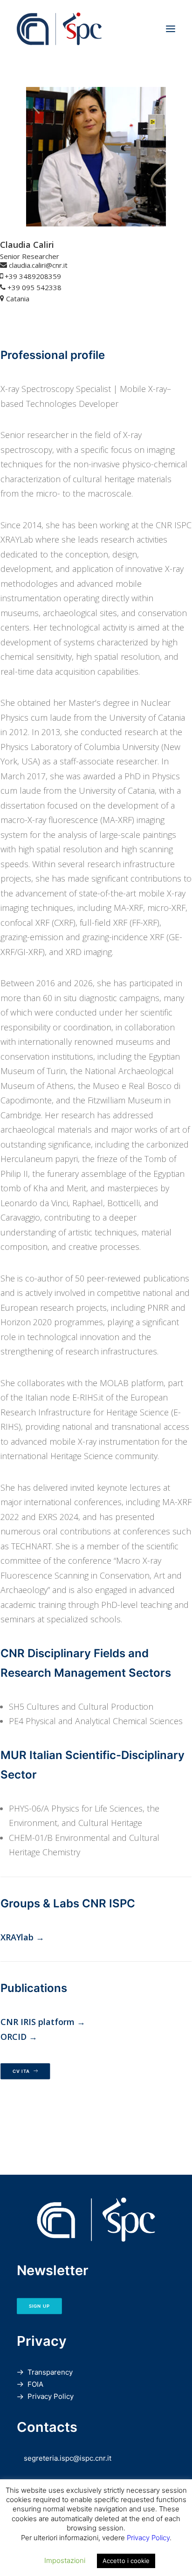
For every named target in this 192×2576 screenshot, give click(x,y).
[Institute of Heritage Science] (96, 29)
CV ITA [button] (21, 2071)
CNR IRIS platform (38, 2022)
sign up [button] (40, 2306)
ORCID (14, 2037)
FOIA (35, 2384)
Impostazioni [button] (65, 2560)
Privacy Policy (51, 2396)
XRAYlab (17, 1937)
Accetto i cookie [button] (126, 2561)
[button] (171, 29)
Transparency (50, 2372)
